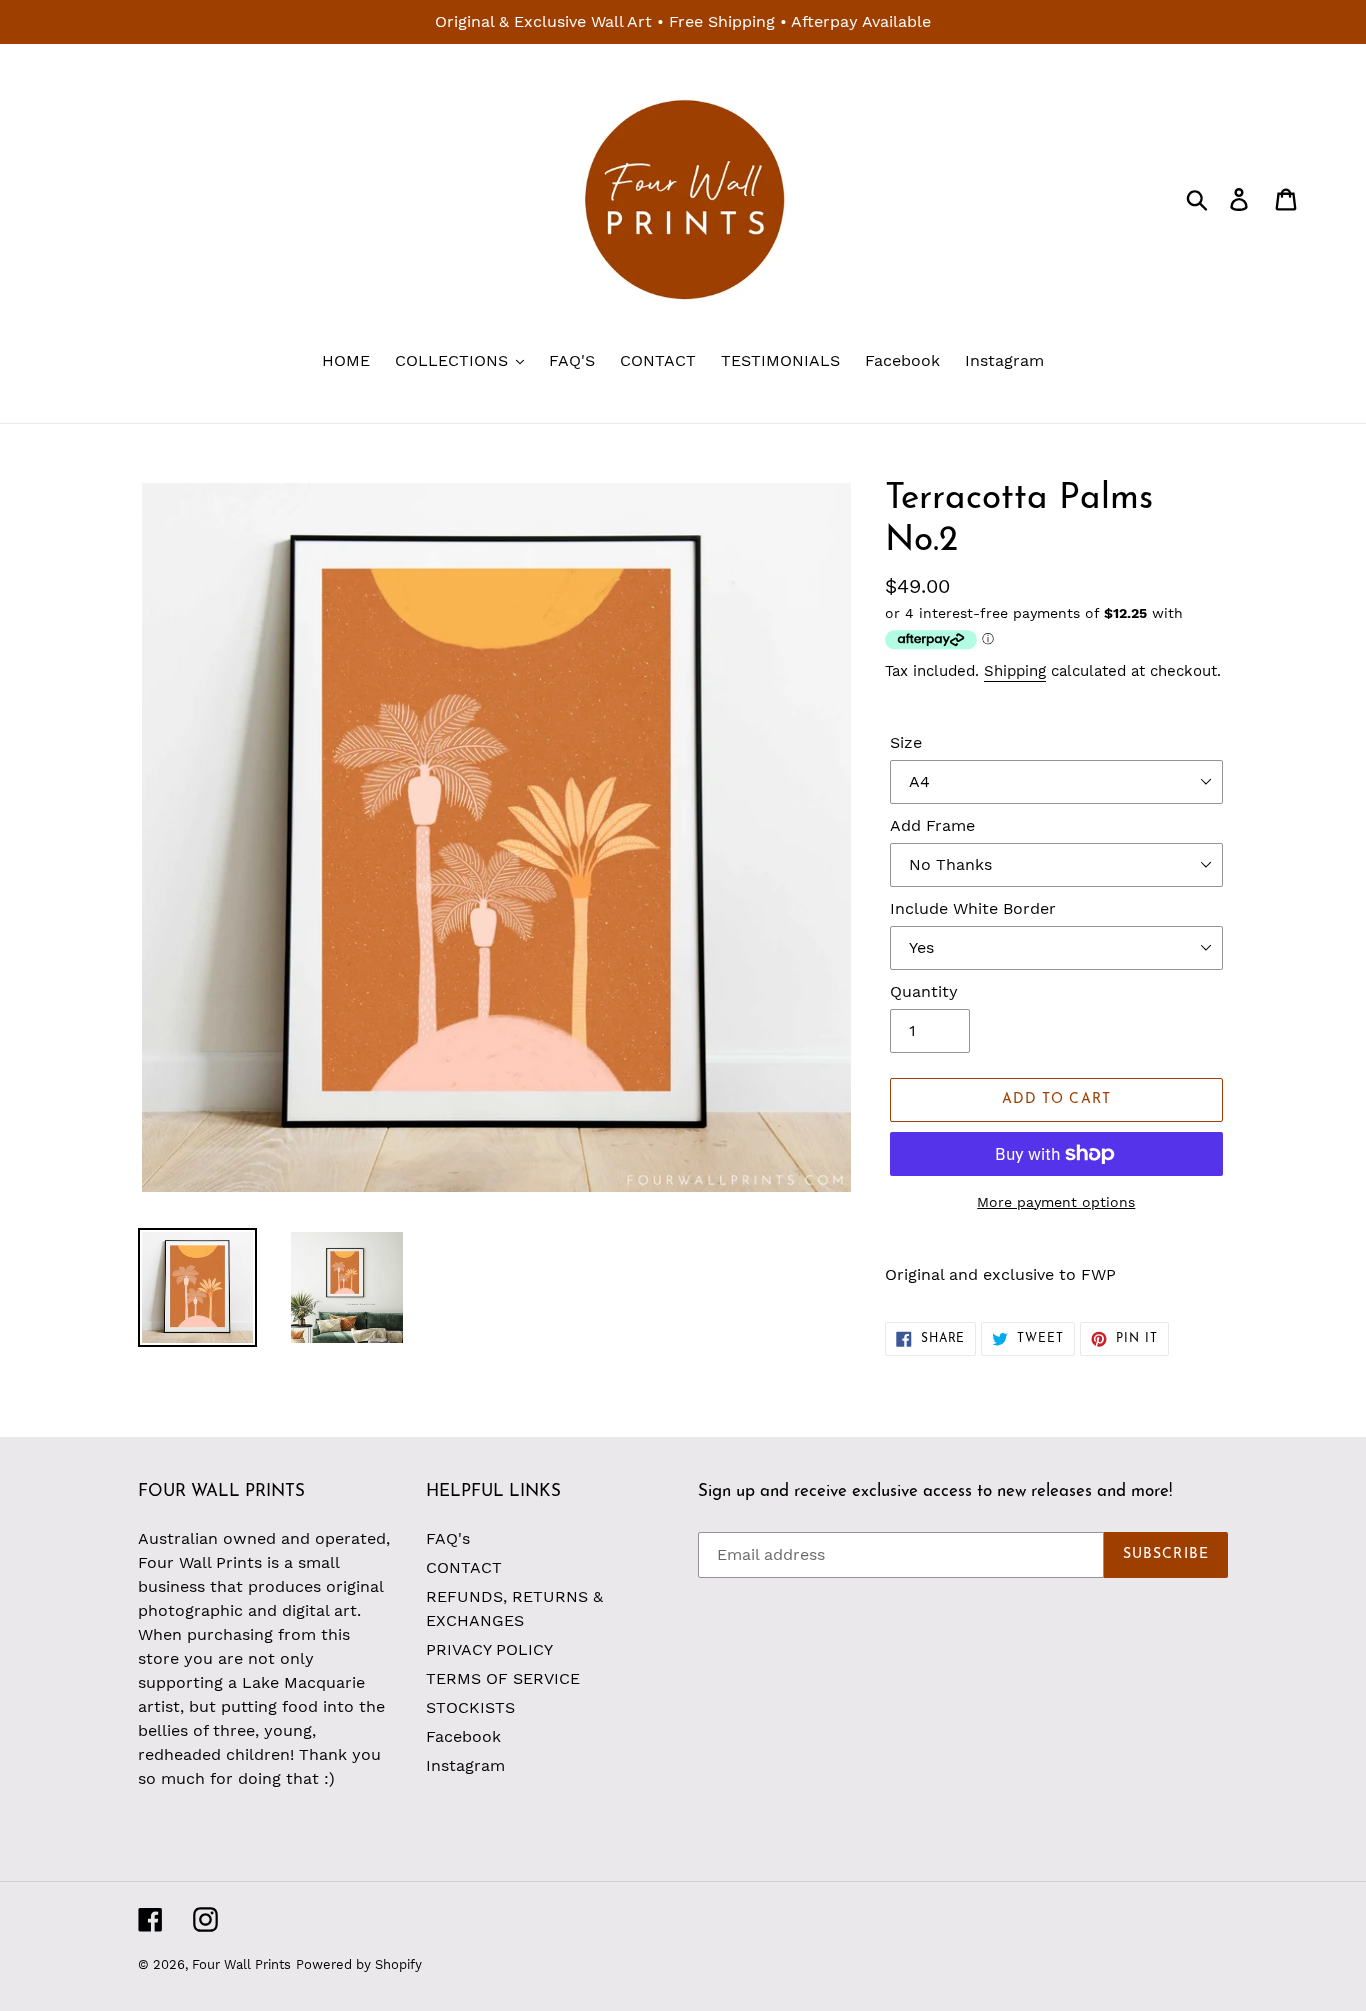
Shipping (1015, 671)
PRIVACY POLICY (489, 1649)
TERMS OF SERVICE (503, 1678)
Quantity (924, 991)
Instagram (465, 1765)
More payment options (1056, 1202)
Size (906, 742)
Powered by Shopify (359, 1964)
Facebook (463, 1736)
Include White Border (973, 908)
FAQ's (448, 1538)
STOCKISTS (470, 1707)
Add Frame (932, 825)
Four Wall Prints (241, 1964)
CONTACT (464, 1567)
